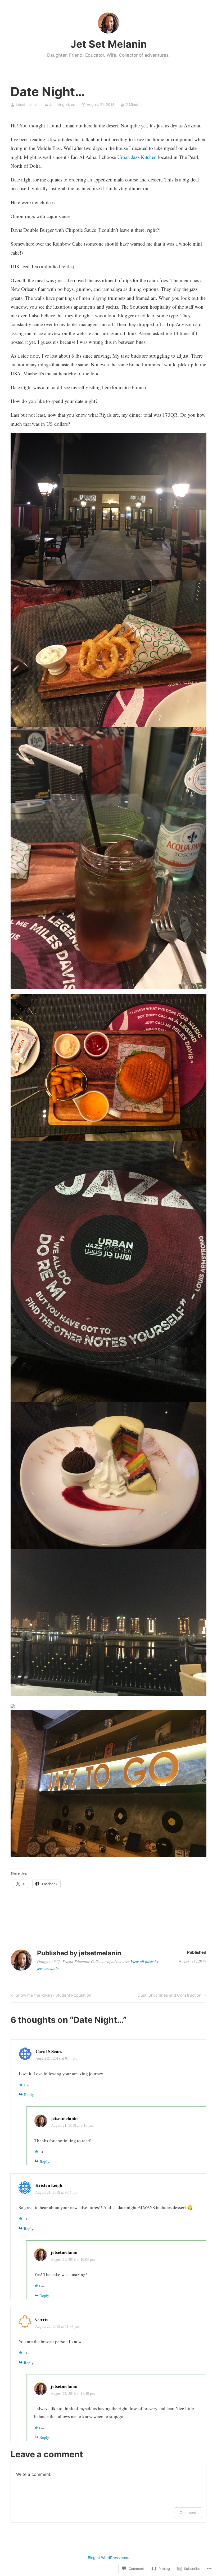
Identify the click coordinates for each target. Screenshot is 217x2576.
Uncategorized (63, 105)
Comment (188, 2513)
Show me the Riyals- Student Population (51, 1996)
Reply (29, 2094)
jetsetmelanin (27, 105)
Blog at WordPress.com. (108, 2558)
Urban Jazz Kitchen (138, 157)
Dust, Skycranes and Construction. (170, 1996)
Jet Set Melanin (109, 44)
